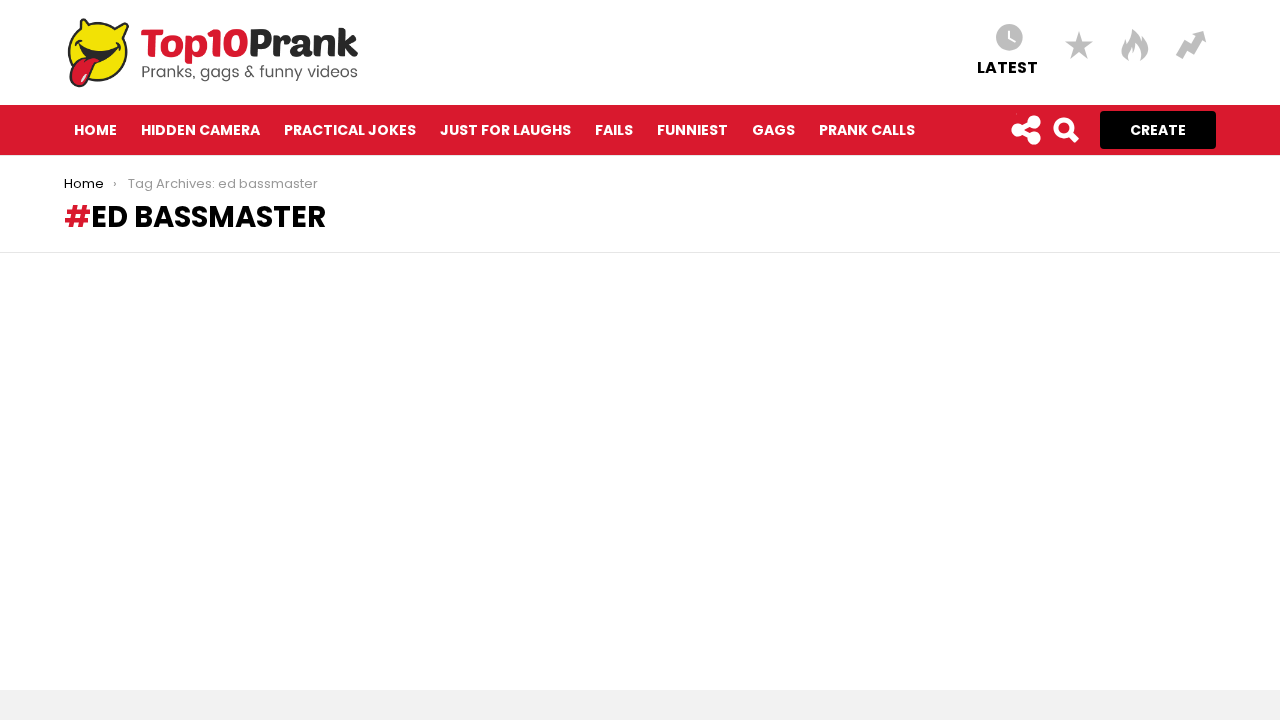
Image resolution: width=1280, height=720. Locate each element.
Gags (773, 130)
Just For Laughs (505, 130)
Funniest (692, 130)
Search (1065, 130)
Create (1158, 130)
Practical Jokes (350, 130)
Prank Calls (867, 130)
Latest (1007, 66)
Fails (614, 130)
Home (95, 130)
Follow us (1025, 130)
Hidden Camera (200, 130)
